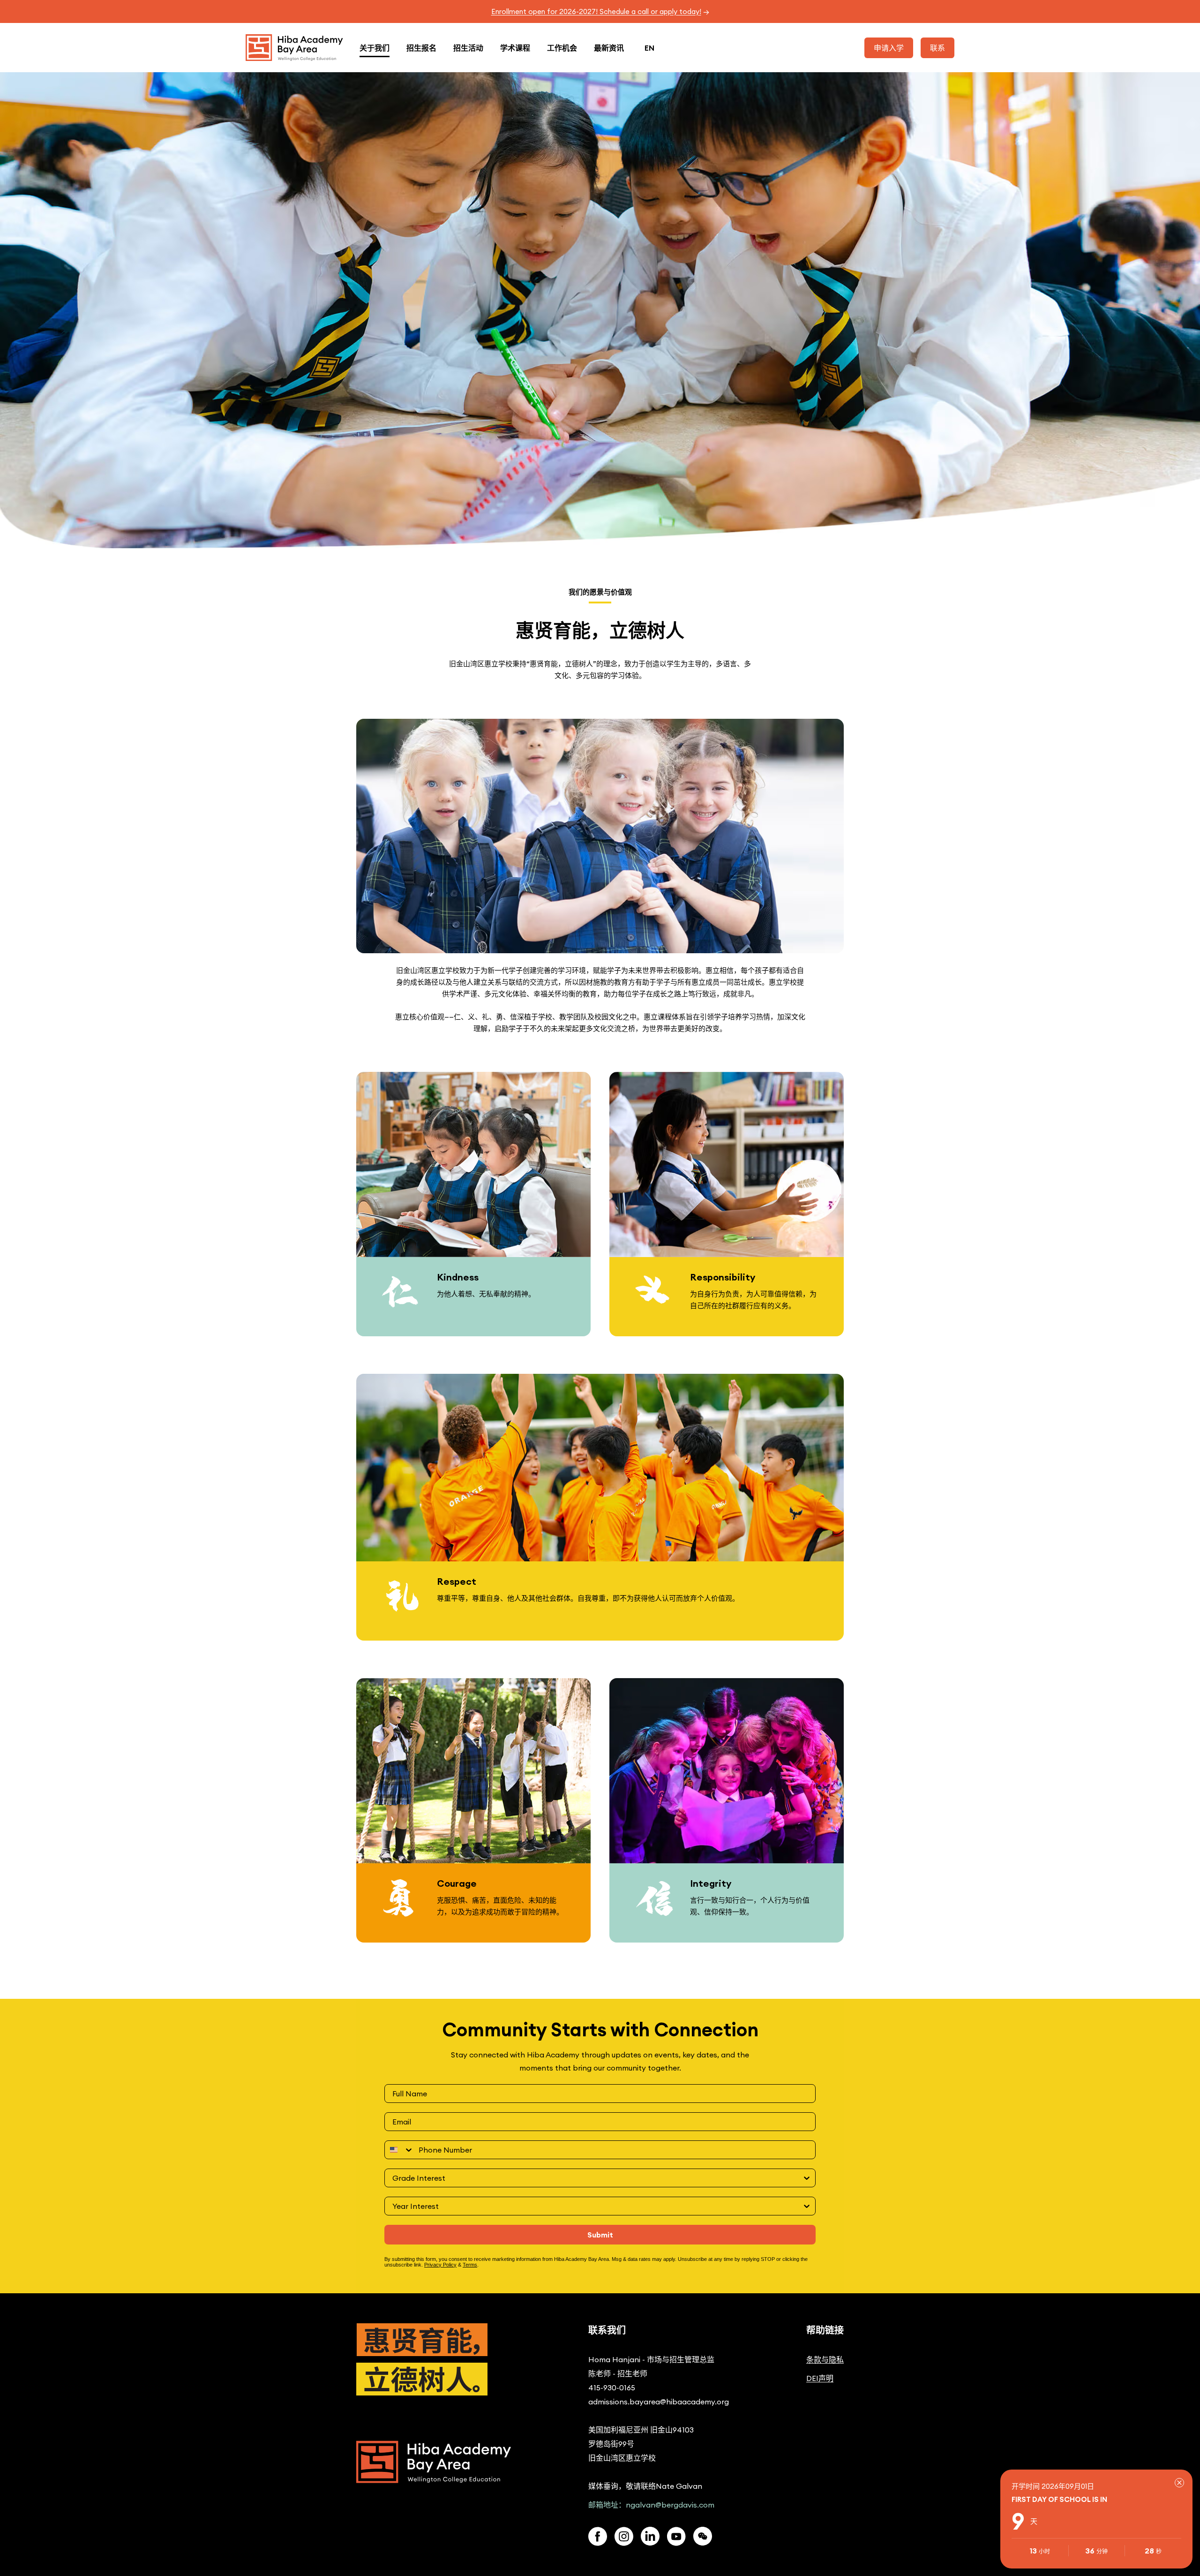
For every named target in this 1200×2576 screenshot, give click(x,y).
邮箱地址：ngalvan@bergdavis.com (651, 2505)
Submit (600, 2235)
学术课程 (515, 48)
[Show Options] (807, 2178)
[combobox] (399, 2150)
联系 (937, 48)
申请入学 (889, 48)
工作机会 (562, 48)
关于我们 (375, 48)
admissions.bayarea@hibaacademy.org (659, 2402)
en (649, 48)
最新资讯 (609, 48)
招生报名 (421, 48)
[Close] (1179, 2483)
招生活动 (468, 48)
